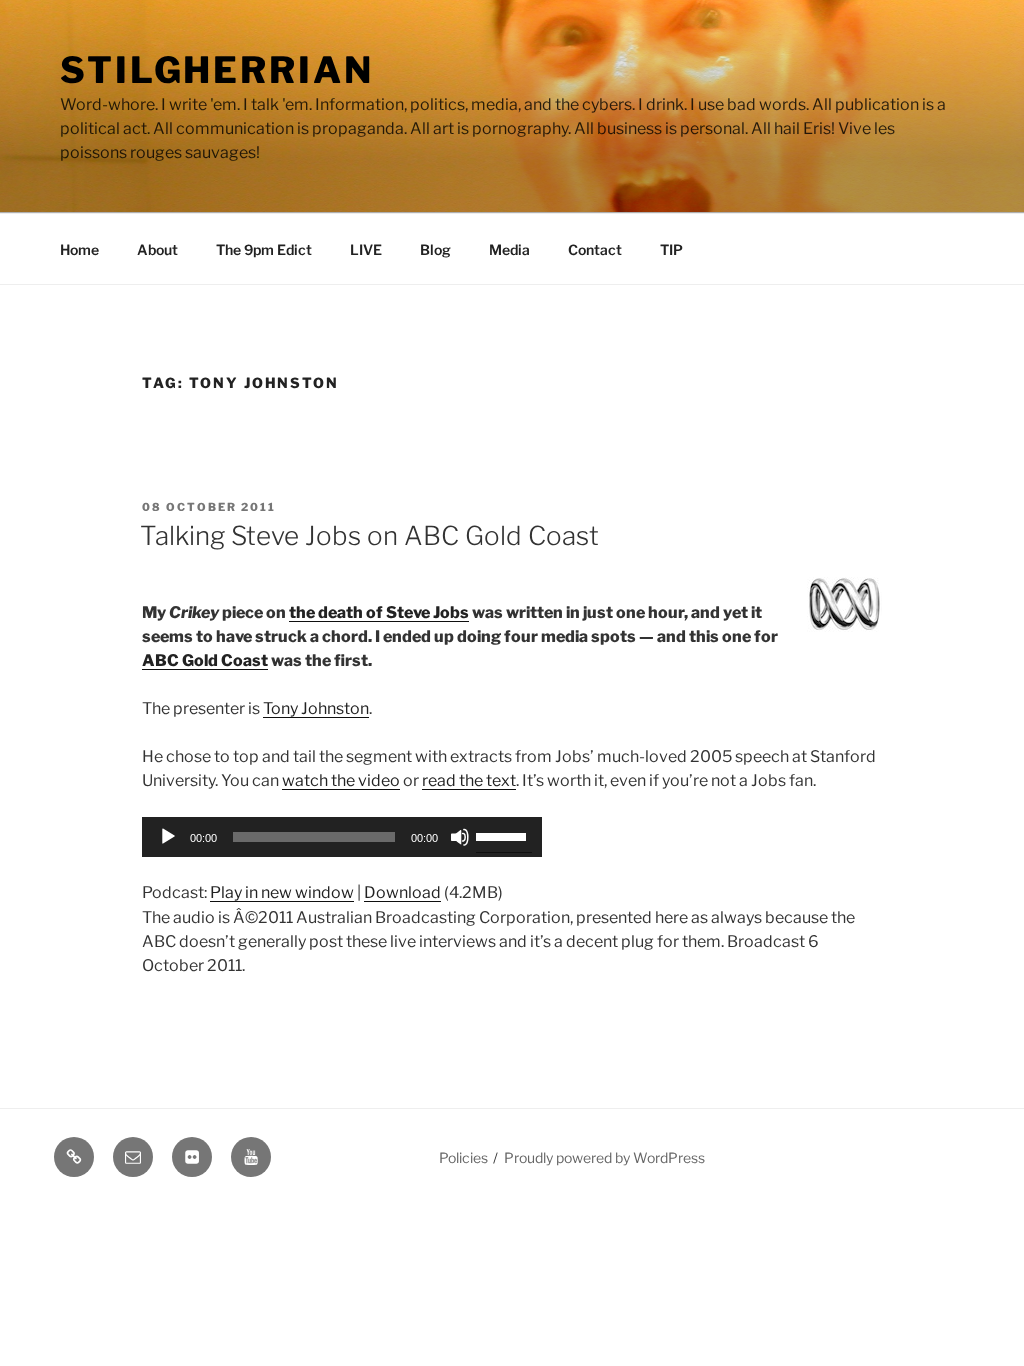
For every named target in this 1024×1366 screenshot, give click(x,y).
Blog (435, 249)
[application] (342, 837)
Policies (463, 1157)
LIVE (366, 249)
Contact (595, 249)
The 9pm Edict (264, 249)
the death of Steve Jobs (379, 612)
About (157, 249)
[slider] (504, 835)
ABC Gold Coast (205, 660)
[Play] (168, 837)
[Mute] (460, 837)
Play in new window (282, 892)
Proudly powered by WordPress (604, 1157)
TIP (671, 249)
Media (509, 249)
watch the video (341, 780)
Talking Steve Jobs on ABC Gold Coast (369, 535)
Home (79, 249)
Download (402, 892)
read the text (469, 780)
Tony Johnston (316, 708)
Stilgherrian (217, 70)
